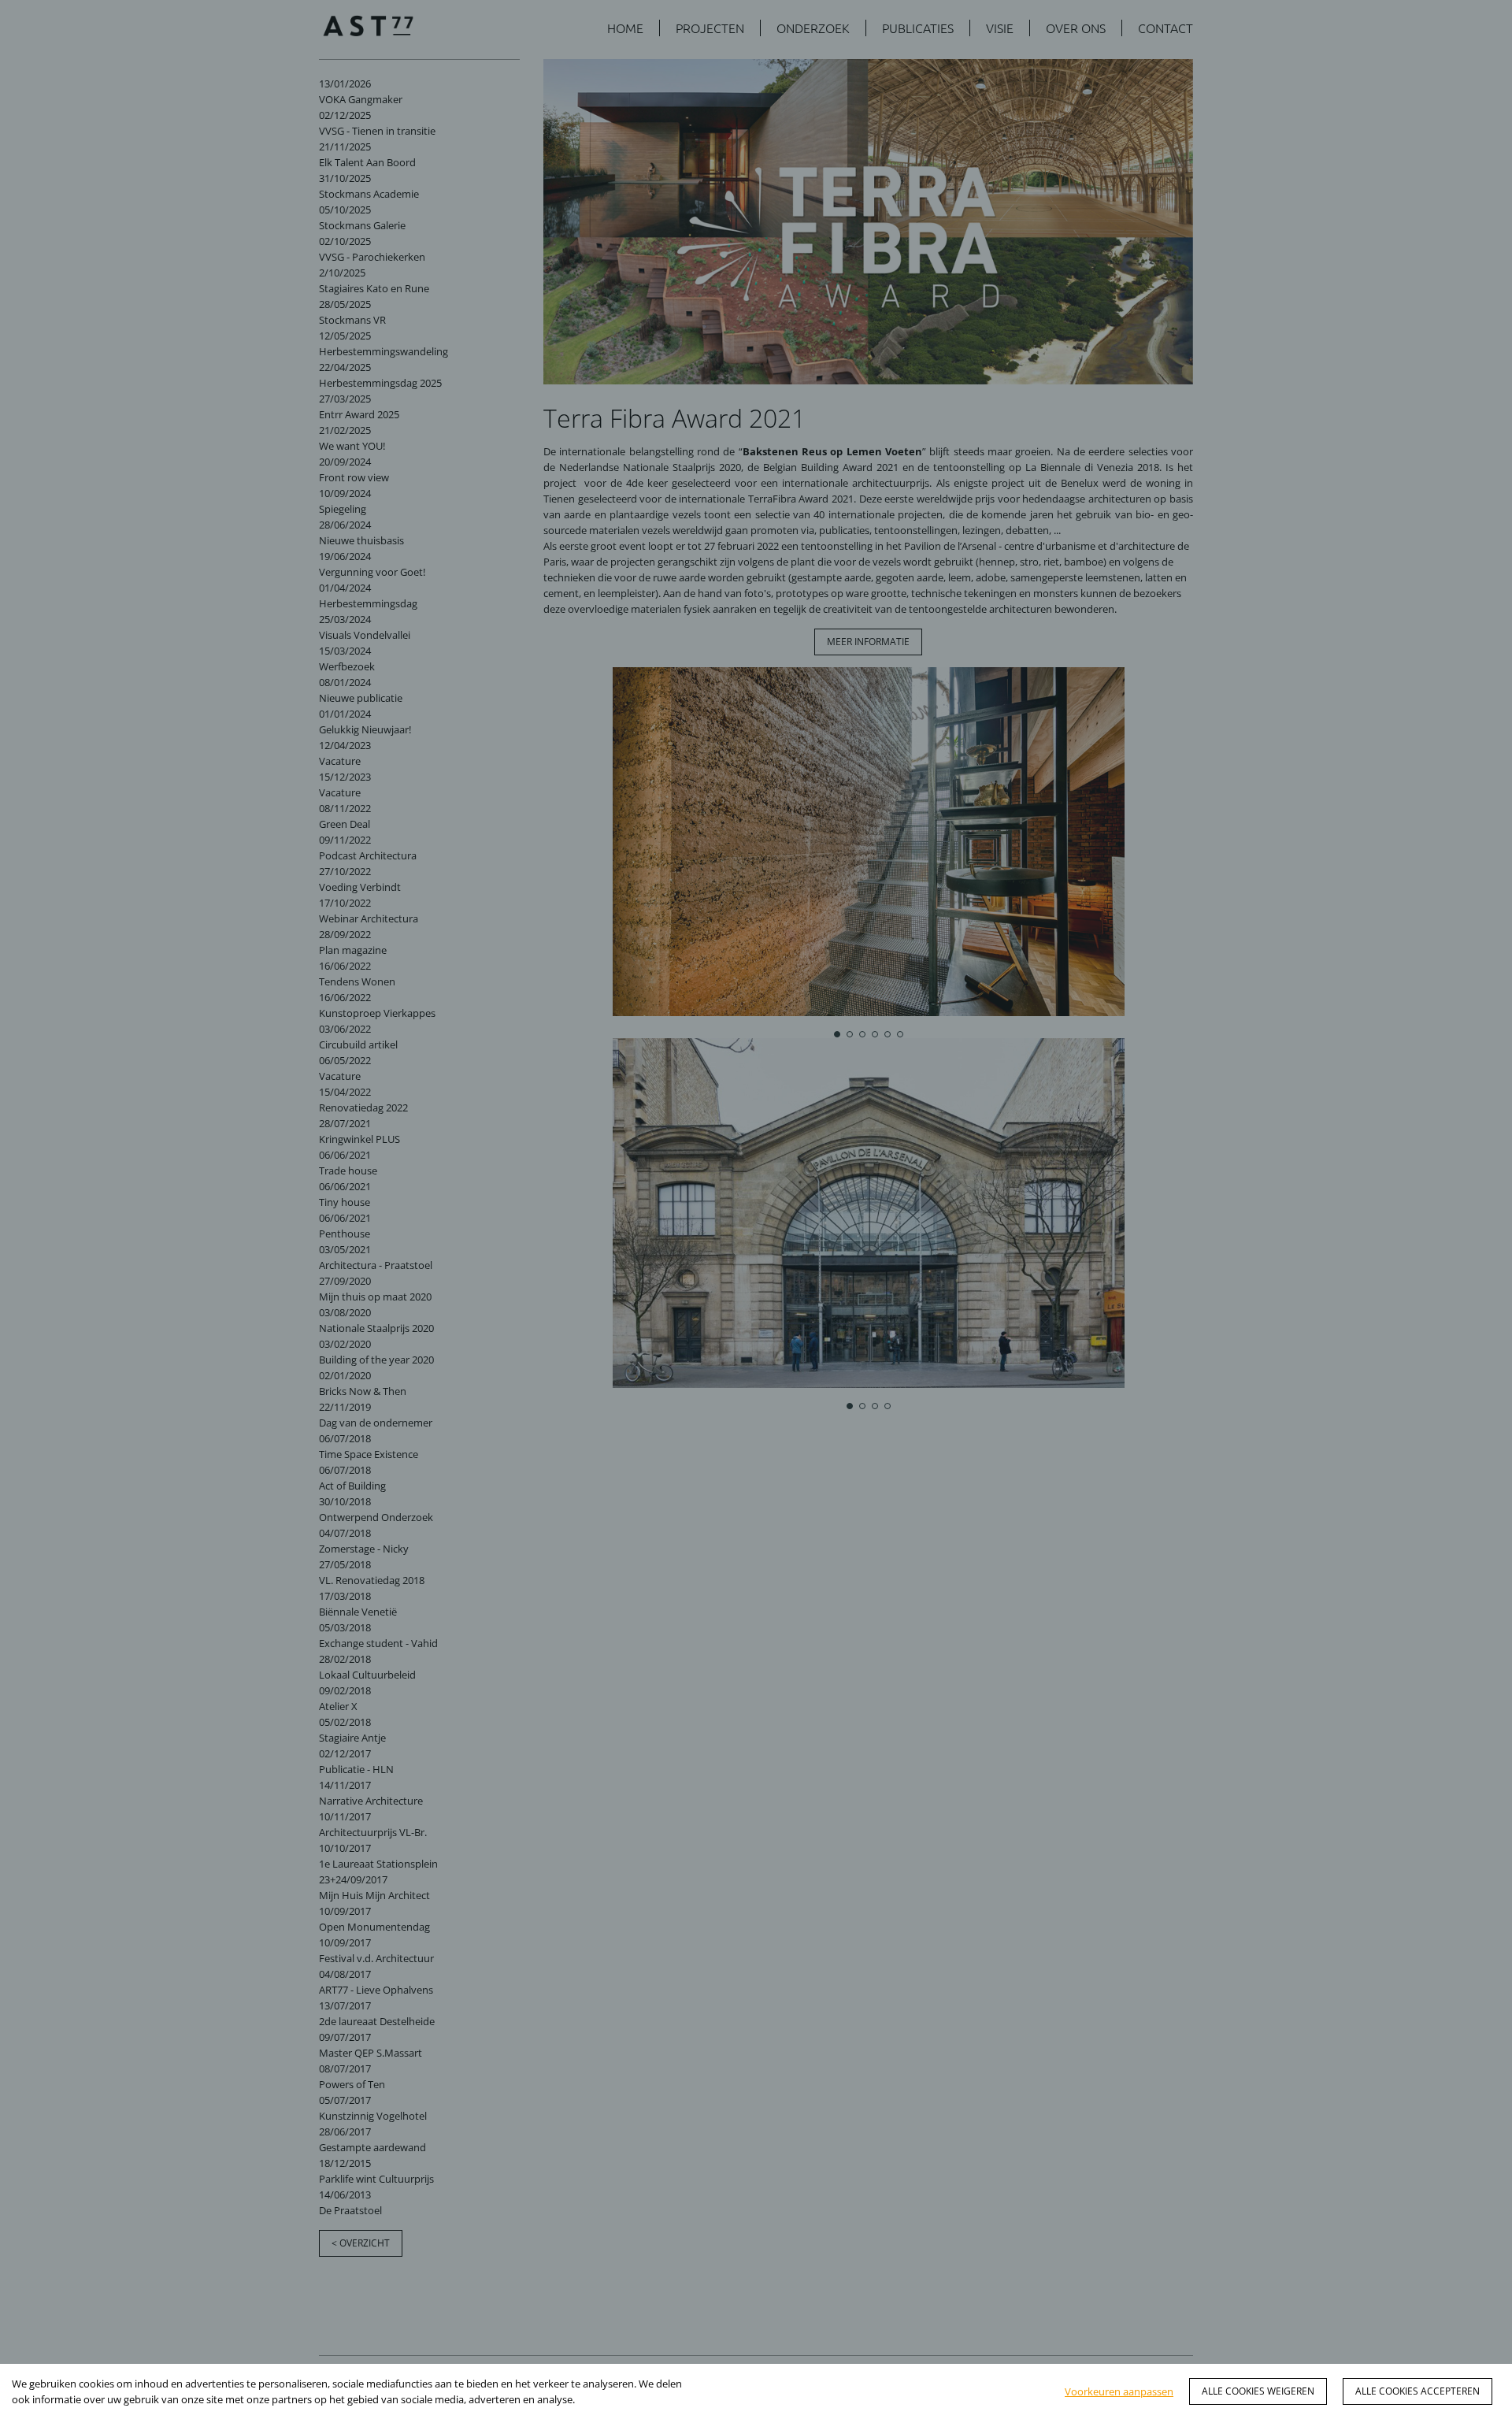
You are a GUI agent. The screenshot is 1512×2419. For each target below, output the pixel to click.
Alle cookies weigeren (1258, 2391)
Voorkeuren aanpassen (1119, 2391)
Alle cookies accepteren (1417, 2391)
